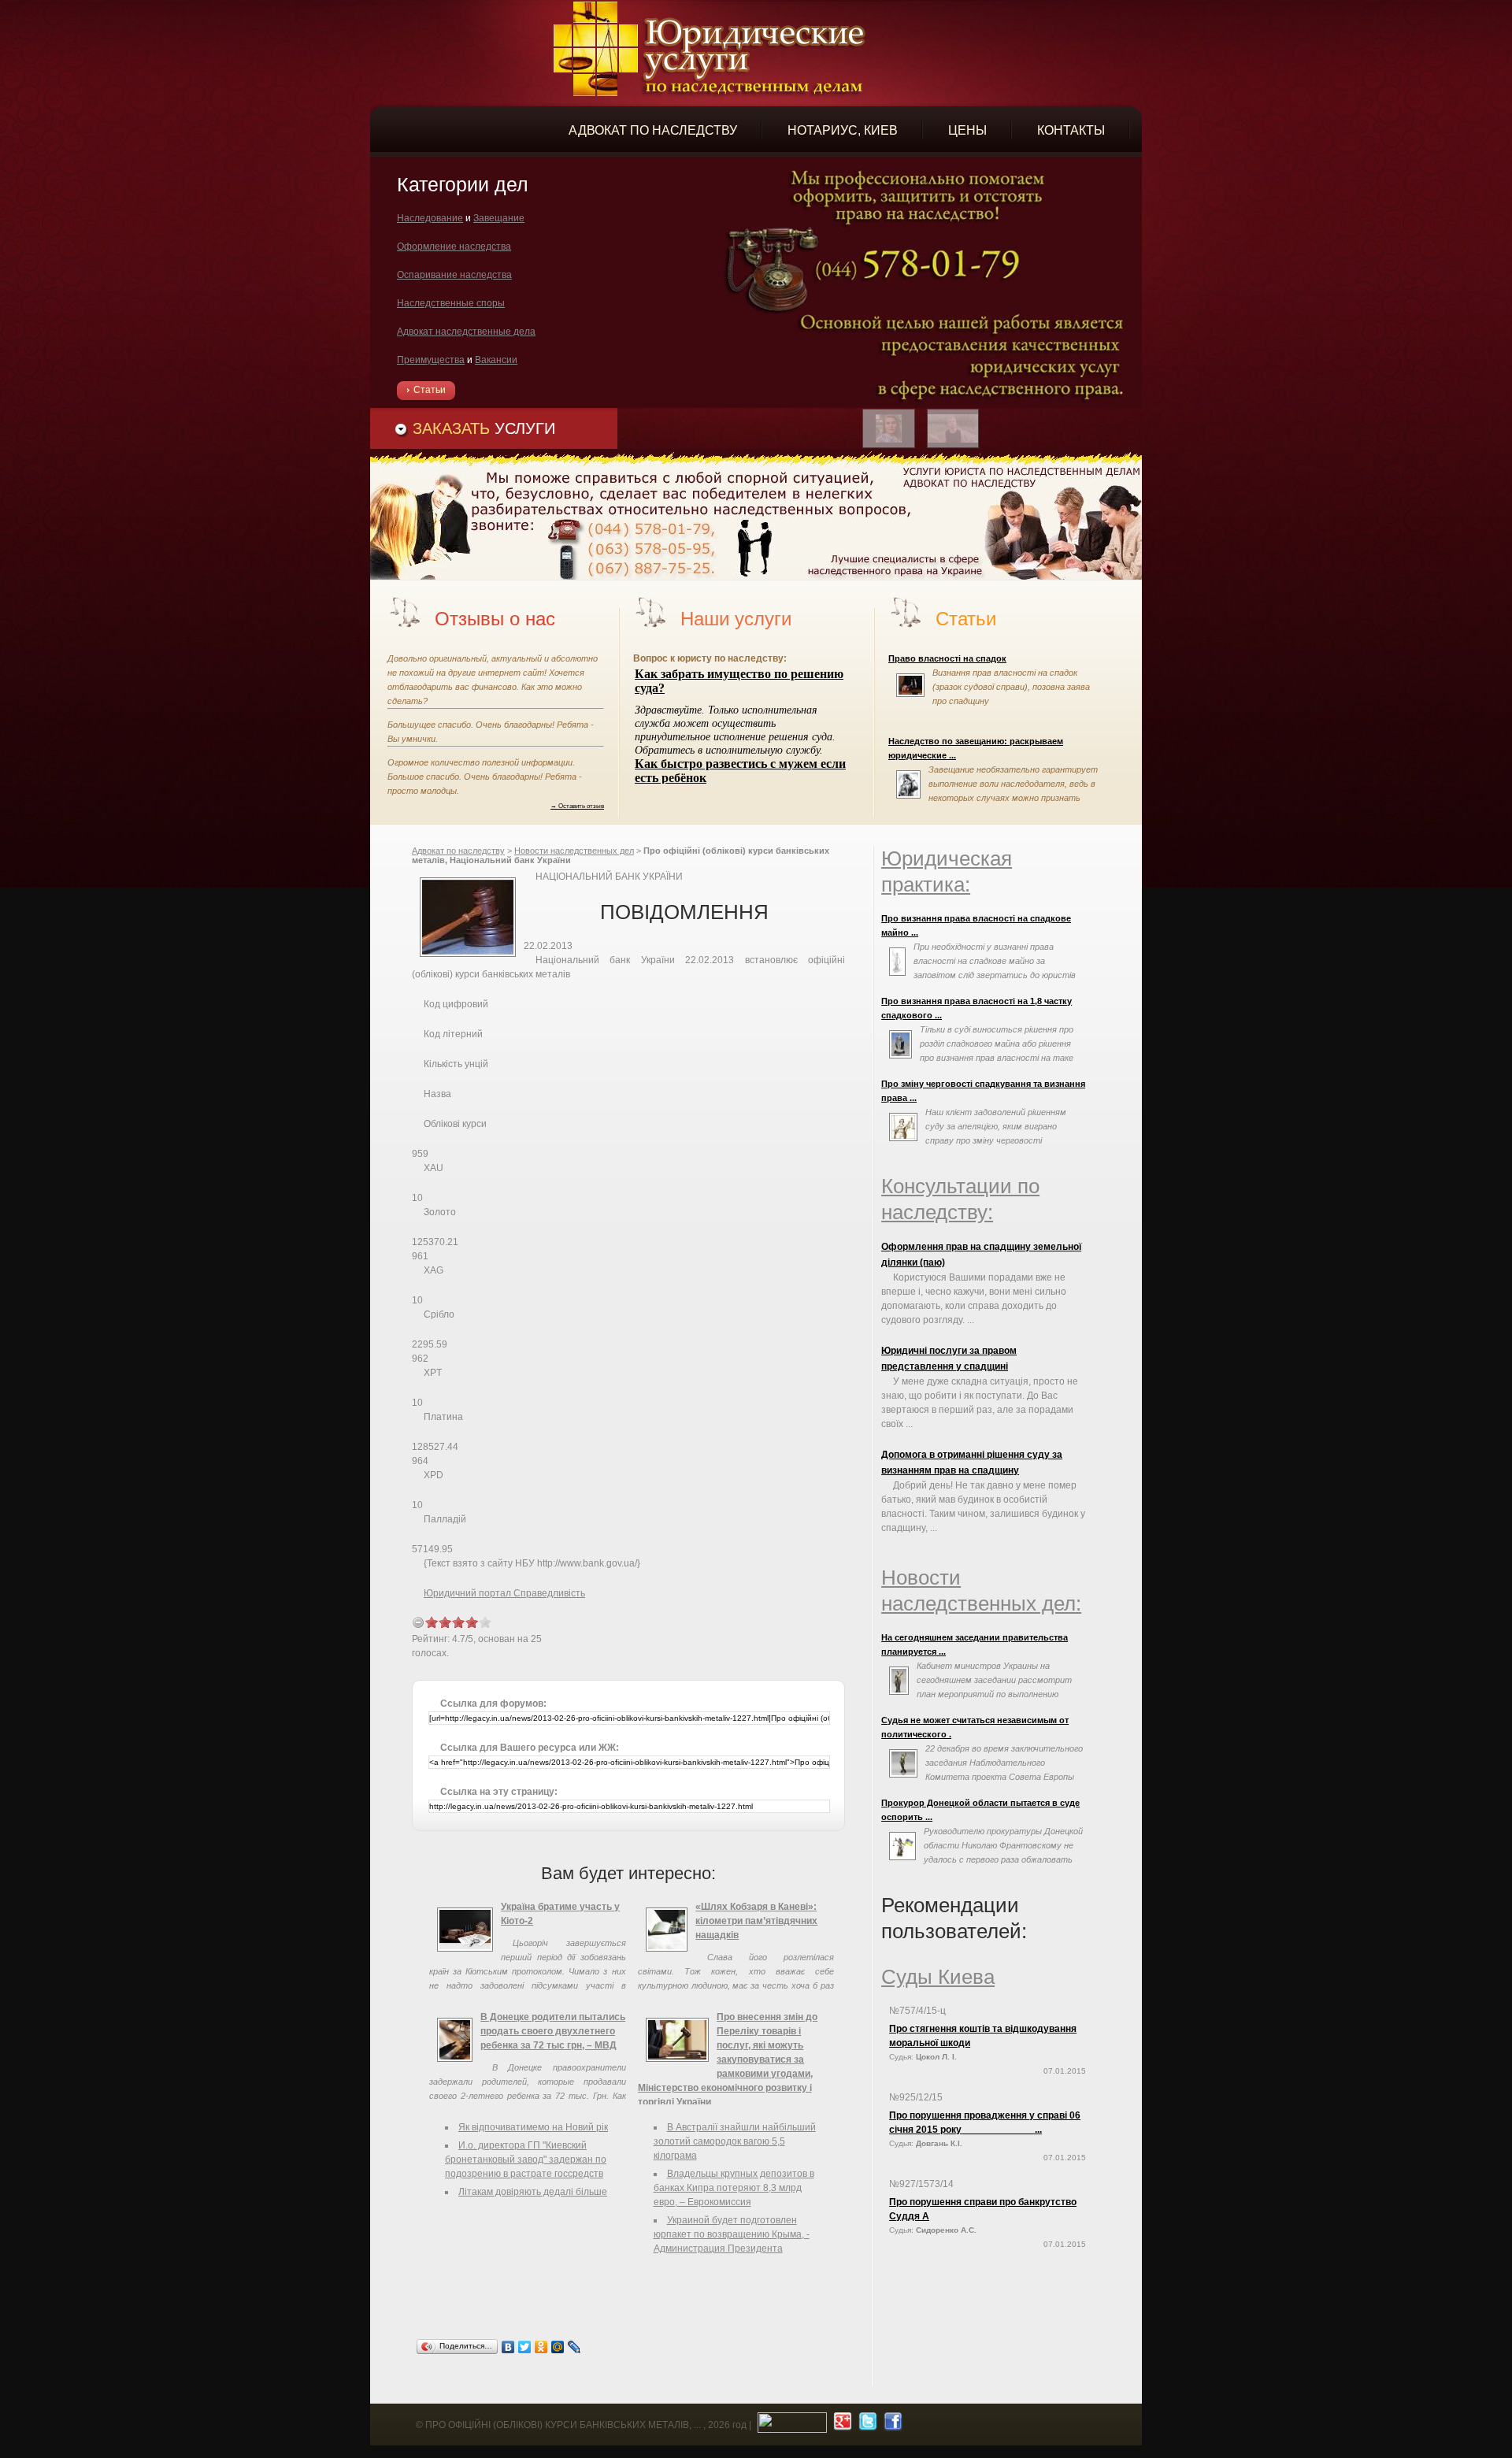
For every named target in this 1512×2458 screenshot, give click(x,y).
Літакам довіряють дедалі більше (533, 2192)
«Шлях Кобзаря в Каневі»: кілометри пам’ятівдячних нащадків (756, 1921)
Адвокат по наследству (458, 851)
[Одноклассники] (541, 2347)
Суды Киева (938, 1977)
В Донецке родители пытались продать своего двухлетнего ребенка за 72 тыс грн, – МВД (553, 2031)
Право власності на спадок (947, 658)
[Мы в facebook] (891, 2425)
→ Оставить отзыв (577, 806)
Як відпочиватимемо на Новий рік (533, 2127)
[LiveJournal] (574, 2347)
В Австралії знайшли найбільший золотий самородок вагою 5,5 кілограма (735, 2141)
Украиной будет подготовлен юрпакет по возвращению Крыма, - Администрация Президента (732, 2234)
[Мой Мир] (558, 2347)
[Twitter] (525, 2347)
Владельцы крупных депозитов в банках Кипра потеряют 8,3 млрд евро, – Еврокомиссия (734, 2188)
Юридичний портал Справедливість (504, 1593)
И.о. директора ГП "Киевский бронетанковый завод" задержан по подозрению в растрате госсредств (526, 2160)
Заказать (484, 428)
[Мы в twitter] (866, 2425)
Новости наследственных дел (574, 851)
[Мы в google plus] (841, 2425)
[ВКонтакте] (508, 2347)
